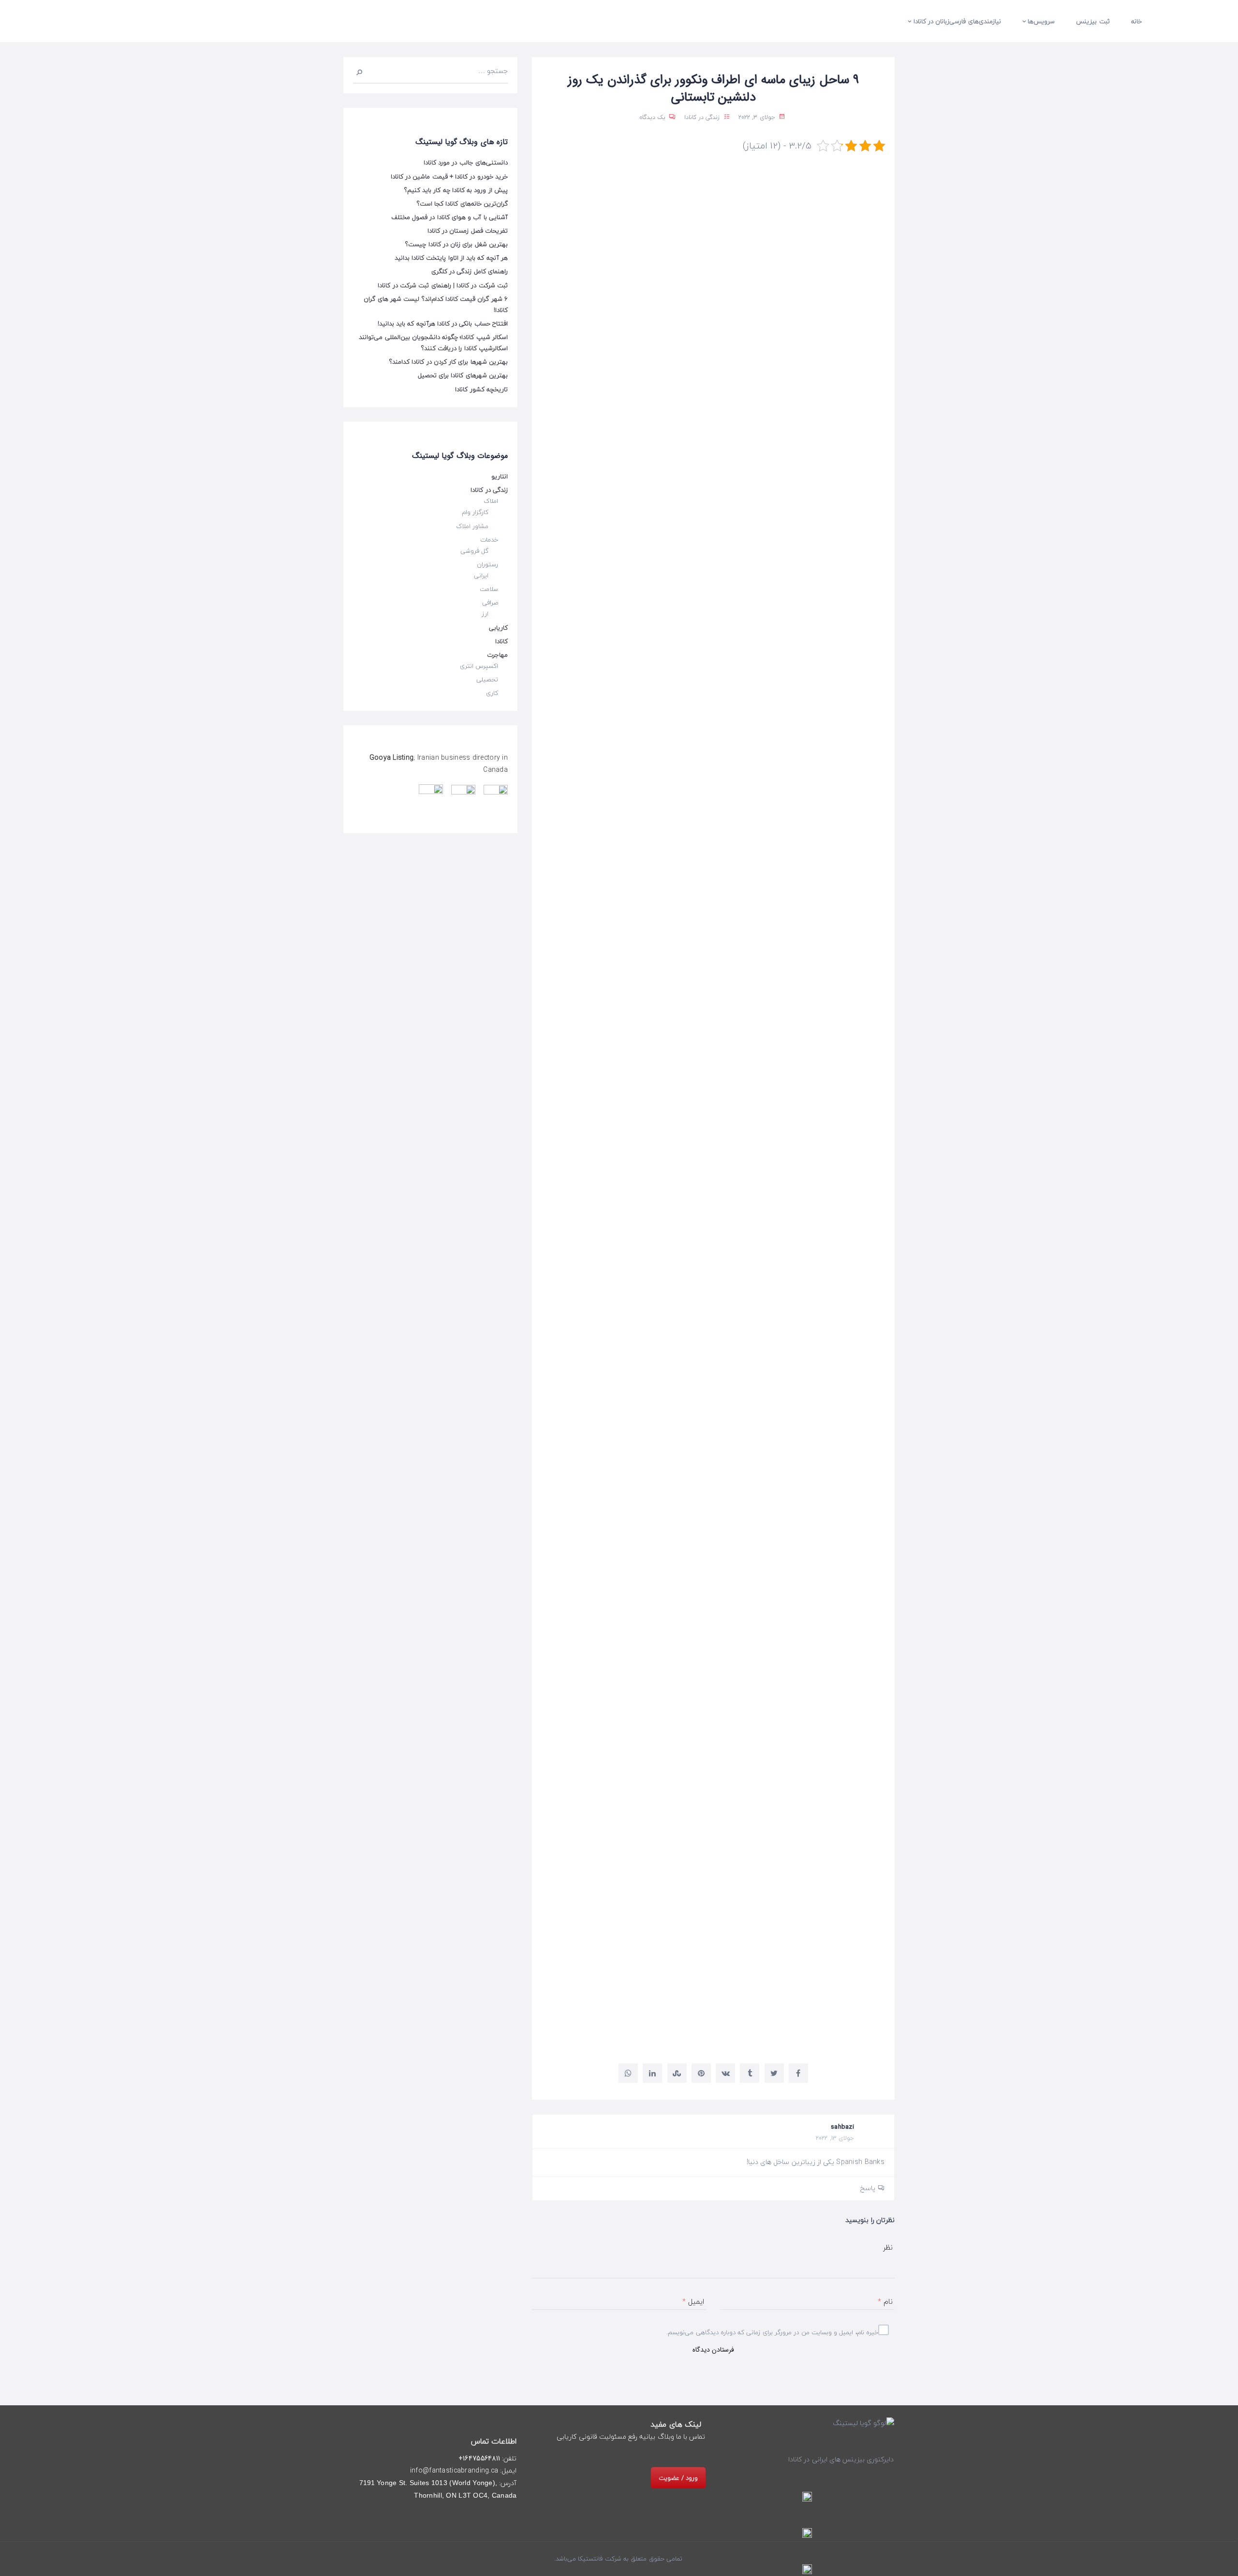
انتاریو (500, 476)
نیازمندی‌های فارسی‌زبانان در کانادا (957, 21)
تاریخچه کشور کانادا (481, 389)
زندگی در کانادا (702, 117)
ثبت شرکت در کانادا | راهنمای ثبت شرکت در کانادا (443, 285)
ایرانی (481, 575)
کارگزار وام (475, 512)
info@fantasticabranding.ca (454, 2471)
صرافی (490, 603)
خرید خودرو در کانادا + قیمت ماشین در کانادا (449, 177)
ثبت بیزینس (1093, 21)
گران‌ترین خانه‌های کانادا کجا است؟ (462, 204)
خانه (1136, 21)
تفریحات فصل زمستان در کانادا (468, 231)
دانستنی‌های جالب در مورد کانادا (466, 162)
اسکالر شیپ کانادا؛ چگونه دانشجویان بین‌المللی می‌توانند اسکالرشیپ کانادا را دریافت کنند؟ (433, 343)
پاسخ (868, 2188)
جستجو (363, 71)
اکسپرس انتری (479, 666)
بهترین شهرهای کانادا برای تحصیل (463, 375)
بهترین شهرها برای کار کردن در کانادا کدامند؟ (449, 362)
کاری (492, 693)
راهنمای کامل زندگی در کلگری (470, 271)
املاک (491, 501)
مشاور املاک (472, 526)
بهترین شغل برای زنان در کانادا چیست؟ (457, 244)
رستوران (487, 564)
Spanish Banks (705, 1675)
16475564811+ (479, 2458)
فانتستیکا (589, 2559)
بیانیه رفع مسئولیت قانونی (617, 2437)
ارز (485, 614)
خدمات (489, 540)
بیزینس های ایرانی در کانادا (826, 2459)
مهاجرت (497, 655)
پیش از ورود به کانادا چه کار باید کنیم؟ (456, 190)
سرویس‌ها (1041, 21)
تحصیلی (487, 679)
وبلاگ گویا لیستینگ (681, 1995)
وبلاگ (666, 2437)
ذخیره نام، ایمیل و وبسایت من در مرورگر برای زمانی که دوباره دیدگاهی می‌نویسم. (774, 2332)
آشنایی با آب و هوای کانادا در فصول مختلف (450, 217)
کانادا (501, 641)
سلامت (489, 589)
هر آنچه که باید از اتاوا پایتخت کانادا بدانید (451, 258)
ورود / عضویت (678, 2478)
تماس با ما (691, 2437)
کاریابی (498, 628)
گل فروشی (474, 551)
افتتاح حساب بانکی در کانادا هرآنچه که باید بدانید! (443, 324)
